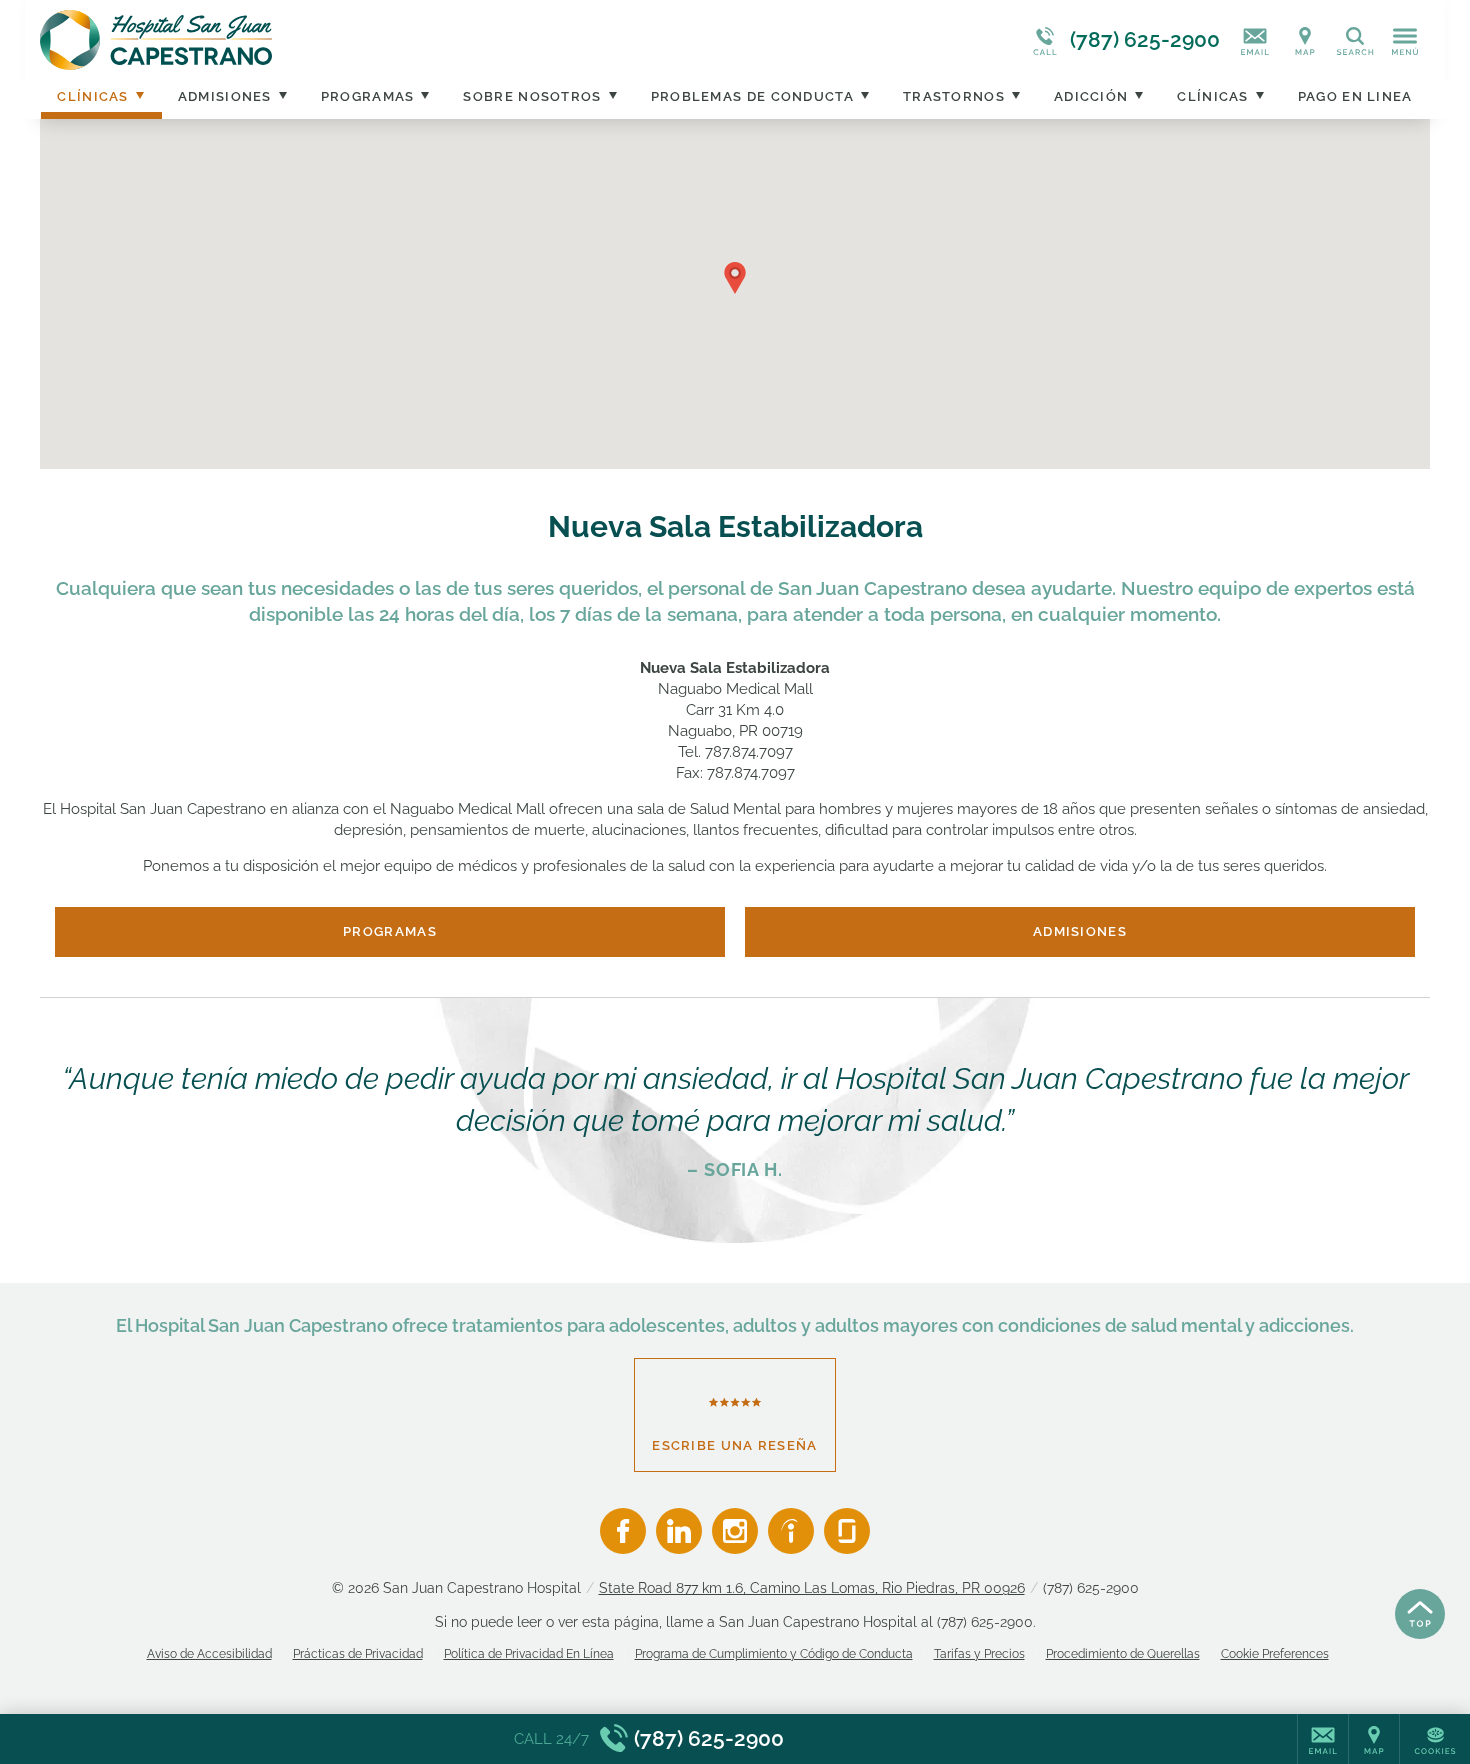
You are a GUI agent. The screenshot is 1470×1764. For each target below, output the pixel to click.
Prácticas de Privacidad (358, 1654)
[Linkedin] (679, 1531)
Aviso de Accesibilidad (209, 1654)
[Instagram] (735, 1531)
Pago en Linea (1355, 96)
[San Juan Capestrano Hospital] (340, 40)
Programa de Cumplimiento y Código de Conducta (774, 1654)
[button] (735, 278)
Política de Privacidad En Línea (529, 1654)
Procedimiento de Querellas (1123, 1654)
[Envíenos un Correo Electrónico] (1255, 40)
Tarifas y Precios (979, 1654)
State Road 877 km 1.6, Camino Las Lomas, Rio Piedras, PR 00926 (812, 1588)
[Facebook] (623, 1531)
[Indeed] (791, 1531)
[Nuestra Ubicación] (1305, 40)
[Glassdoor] (847, 1531)
